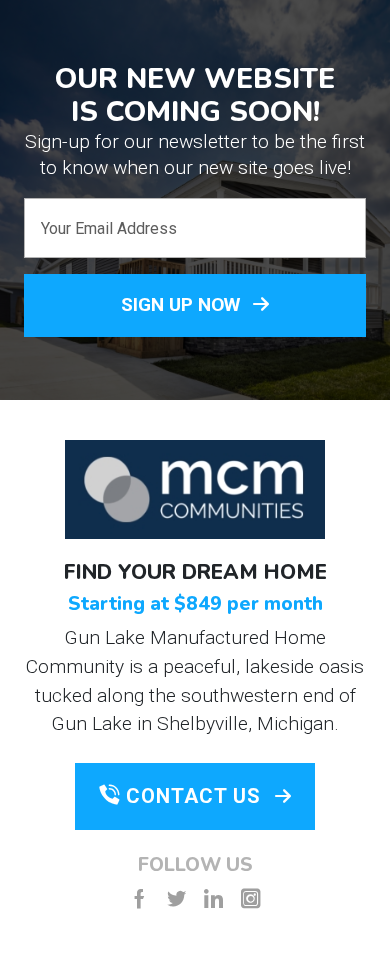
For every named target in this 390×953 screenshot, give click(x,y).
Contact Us (193, 796)
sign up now (183, 304)
